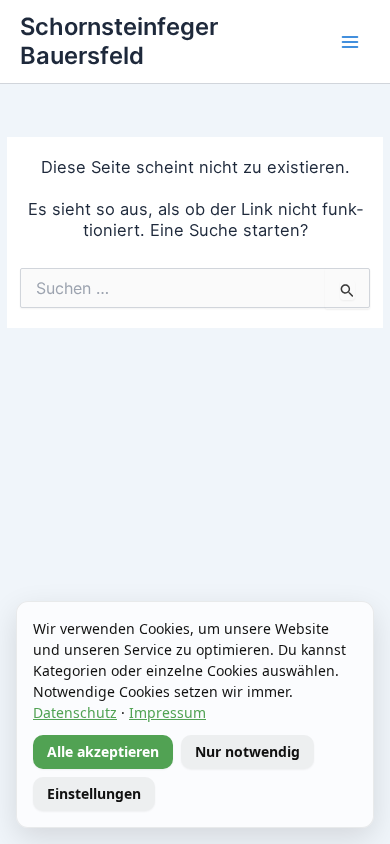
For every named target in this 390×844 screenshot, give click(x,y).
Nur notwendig (247, 751)
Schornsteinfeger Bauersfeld (119, 40)
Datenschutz (75, 712)
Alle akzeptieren (103, 751)
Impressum (167, 712)
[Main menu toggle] (350, 42)
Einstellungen (94, 793)
